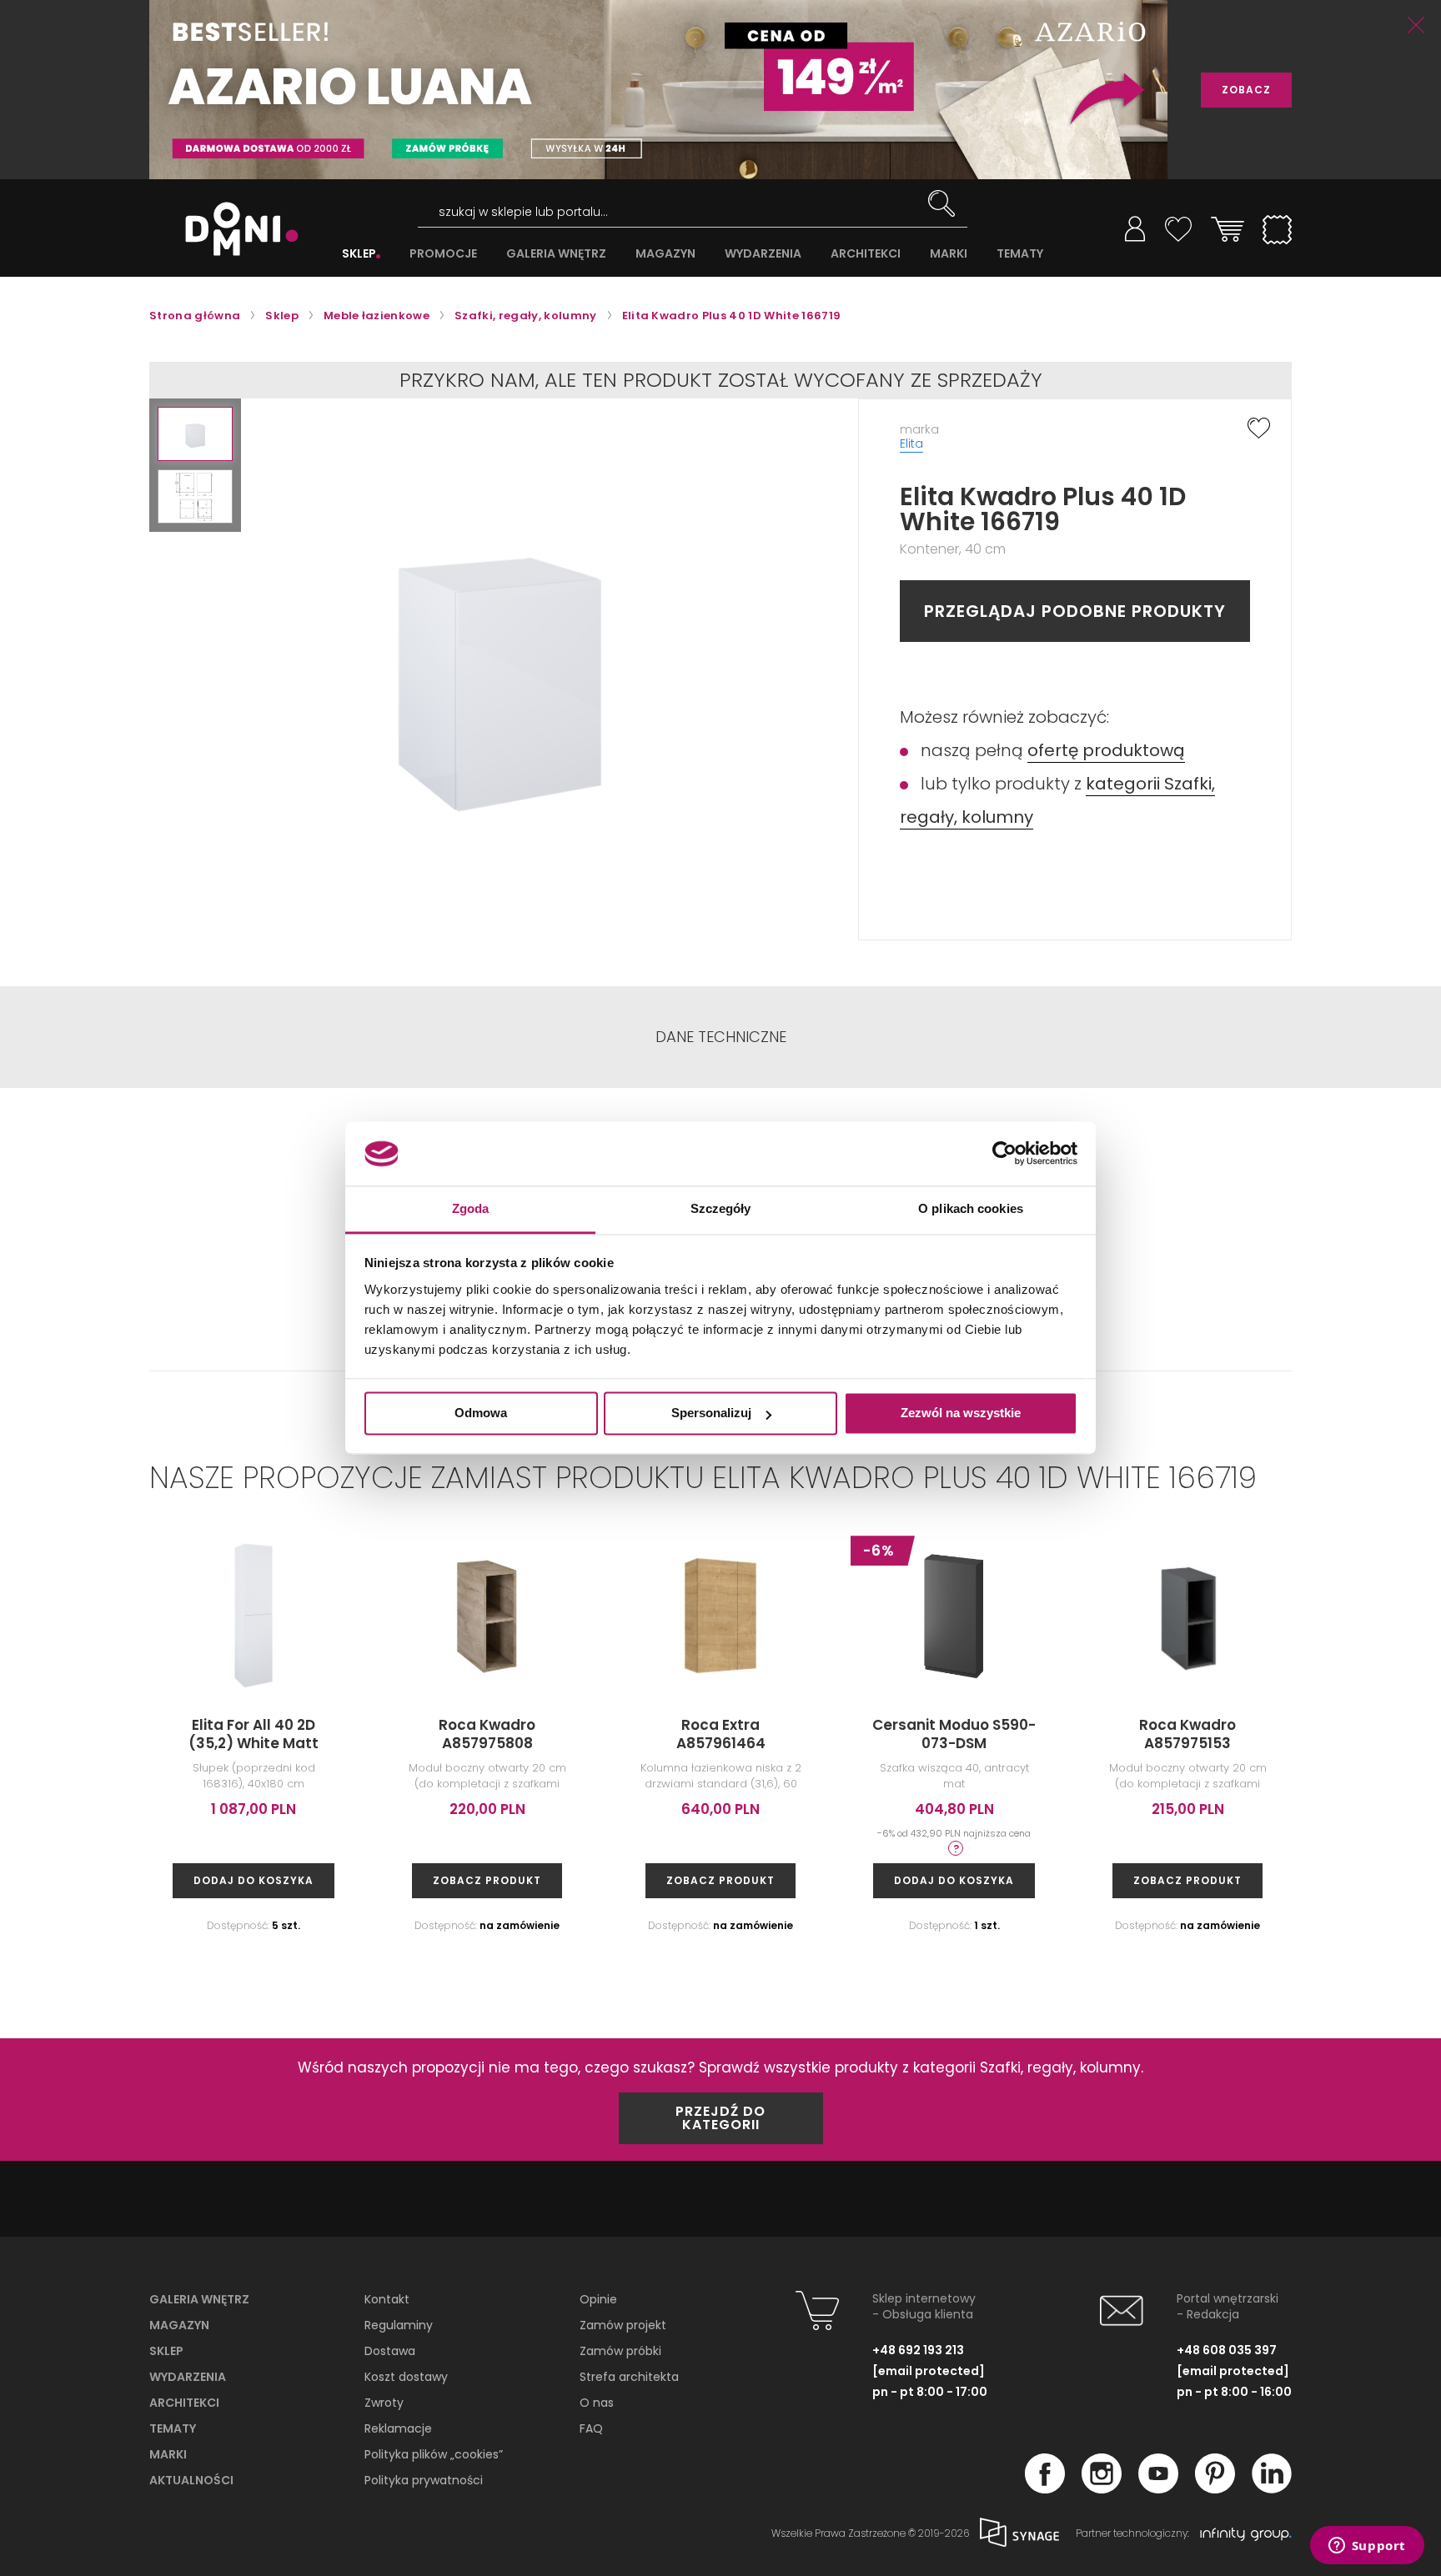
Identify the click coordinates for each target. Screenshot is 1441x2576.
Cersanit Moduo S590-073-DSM (954, 1734)
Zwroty (384, 2403)
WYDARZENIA (763, 254)
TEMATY (1020, 254)
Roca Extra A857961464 (721, 1734)
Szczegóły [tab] (721, 1208)
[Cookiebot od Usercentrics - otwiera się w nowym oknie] (1004, 1154)
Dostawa (390, 2351)
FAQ (591, 2428)
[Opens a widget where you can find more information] (1367, 2547)
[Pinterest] (1215, 2488)
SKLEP (359, 254)
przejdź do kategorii (720, 2118)
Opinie (598, 2299)
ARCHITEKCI (866, 254)
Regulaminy (399, 2325)
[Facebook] (1045, 2488)
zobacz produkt (487, 1880)
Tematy (173, 2428)
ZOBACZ (1246, 90)
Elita (911, 444)
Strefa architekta (629, 2377)
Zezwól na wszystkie (961, 1413)
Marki (168, 2454)
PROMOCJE (443, 254)
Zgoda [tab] (471, 1208)
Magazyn (179, 2325)
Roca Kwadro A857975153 (1187, 1734)
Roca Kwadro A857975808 (487, 1734)
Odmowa (481, 1413)
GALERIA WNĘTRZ (556, 254)
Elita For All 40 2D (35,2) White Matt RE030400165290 (254, 1743)
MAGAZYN (665, 254)
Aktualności (191, 2480)
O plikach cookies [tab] (971, 1208)
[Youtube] (1158, 2488)
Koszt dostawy (406, 2377)
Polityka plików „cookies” (434, 2454)
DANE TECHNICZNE (721, 1037)
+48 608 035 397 (1227, 2350)
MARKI (949, 254)
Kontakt (387, 2299)
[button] (195, 434)
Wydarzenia (188, 2377)
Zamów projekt (623, 2325)
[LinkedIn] (1272, 2488)
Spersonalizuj (711, 1413)
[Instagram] (1102, 2488)
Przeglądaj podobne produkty (1075, 611)
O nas (597, 2403)
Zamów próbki (620, 2351)
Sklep (166, 2351)
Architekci (184, 2403)
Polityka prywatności (424, 2480)
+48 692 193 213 (918, 2350)
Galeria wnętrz (199, 2299)
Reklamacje (398, 2428)
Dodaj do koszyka (254, 1880)
